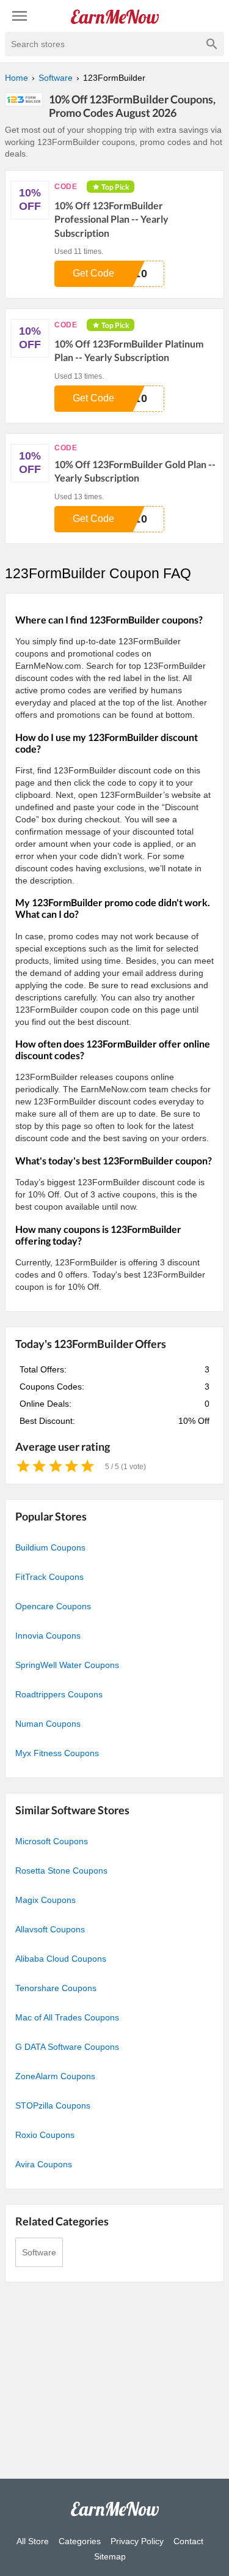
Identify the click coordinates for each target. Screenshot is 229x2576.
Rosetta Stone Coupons (61, 1871)
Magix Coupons (45, 1900)
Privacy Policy (137, 2541)
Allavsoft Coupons (50, 1929)
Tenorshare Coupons (56, 1988)
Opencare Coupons (53, 1606)
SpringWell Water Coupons (67, 1665)
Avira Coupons (44, 2164)
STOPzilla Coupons (53, 2105)
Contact (188, 2541)
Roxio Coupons (45, 2135)
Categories (80, 2541)
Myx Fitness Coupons (57, 1753)
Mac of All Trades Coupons (67, 2017)
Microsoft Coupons (52, 1841)
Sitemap (110, 2556)
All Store (33, 2541)
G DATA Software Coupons (67, 2047)
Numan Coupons (48, 1724)
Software (39, 2252)
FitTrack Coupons (49, 1577)
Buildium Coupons (50, 1547)
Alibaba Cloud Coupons (61, 1959)
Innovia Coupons (48, 1636)
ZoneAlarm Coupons (55, 2076)
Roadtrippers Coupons (59, 1694)
